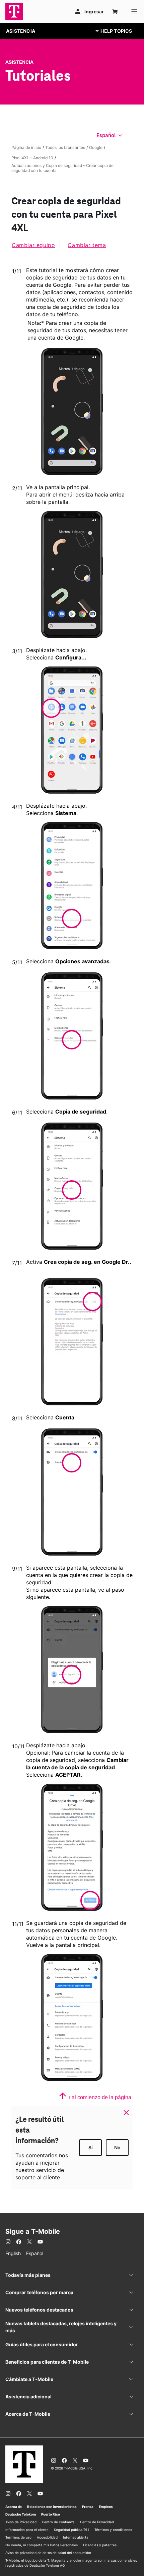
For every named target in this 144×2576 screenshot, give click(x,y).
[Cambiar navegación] (119, 31)
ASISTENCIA (21, 31)
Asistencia (19, 62)
